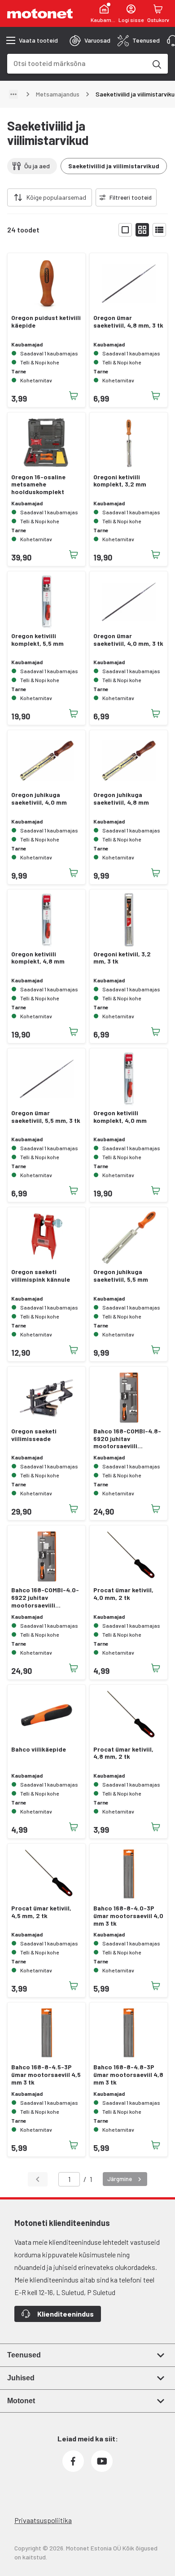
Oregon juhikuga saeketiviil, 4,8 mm (121, 799)
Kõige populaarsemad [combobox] (56, 197)
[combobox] (77, 63)
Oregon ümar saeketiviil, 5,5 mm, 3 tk (46, 1117)
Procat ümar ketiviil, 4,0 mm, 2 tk (123, 1594)
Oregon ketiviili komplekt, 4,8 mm (38, 958)
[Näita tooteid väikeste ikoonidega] (142, 230)
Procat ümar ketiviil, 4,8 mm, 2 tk (123, 1753)
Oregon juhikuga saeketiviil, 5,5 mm (121, 1276)
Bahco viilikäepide (39, 1749)
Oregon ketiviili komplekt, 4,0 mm (120, 1117)
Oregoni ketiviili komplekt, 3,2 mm (120, 481)
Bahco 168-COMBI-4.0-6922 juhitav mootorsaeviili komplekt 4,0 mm (45, 1598)
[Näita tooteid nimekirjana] (159, 230)
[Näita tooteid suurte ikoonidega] (125, 230)
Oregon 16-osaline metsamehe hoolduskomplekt (38, 485)
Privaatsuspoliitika (43, 2520)
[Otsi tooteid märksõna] (156, 64)
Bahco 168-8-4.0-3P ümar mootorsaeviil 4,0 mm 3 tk (128, 1916)
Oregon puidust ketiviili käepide (46, 322)
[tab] (90, 40)
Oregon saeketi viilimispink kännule (41, 1276)
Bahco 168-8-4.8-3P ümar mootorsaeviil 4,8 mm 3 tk (128, 2075)
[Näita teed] (13, 94)
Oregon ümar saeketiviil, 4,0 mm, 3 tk (128, 640)
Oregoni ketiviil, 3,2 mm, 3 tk (122, 958)
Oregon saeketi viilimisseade (34, 1435)
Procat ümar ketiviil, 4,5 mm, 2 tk (41, 1912)
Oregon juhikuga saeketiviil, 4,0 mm (39, 799)
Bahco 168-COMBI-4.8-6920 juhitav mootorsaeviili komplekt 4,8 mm (127, 1439)
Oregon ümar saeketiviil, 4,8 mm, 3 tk (128, 322)
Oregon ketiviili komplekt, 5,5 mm (37, 640)
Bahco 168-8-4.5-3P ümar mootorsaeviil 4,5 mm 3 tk (46, 2075)
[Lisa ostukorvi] (74, 396)
